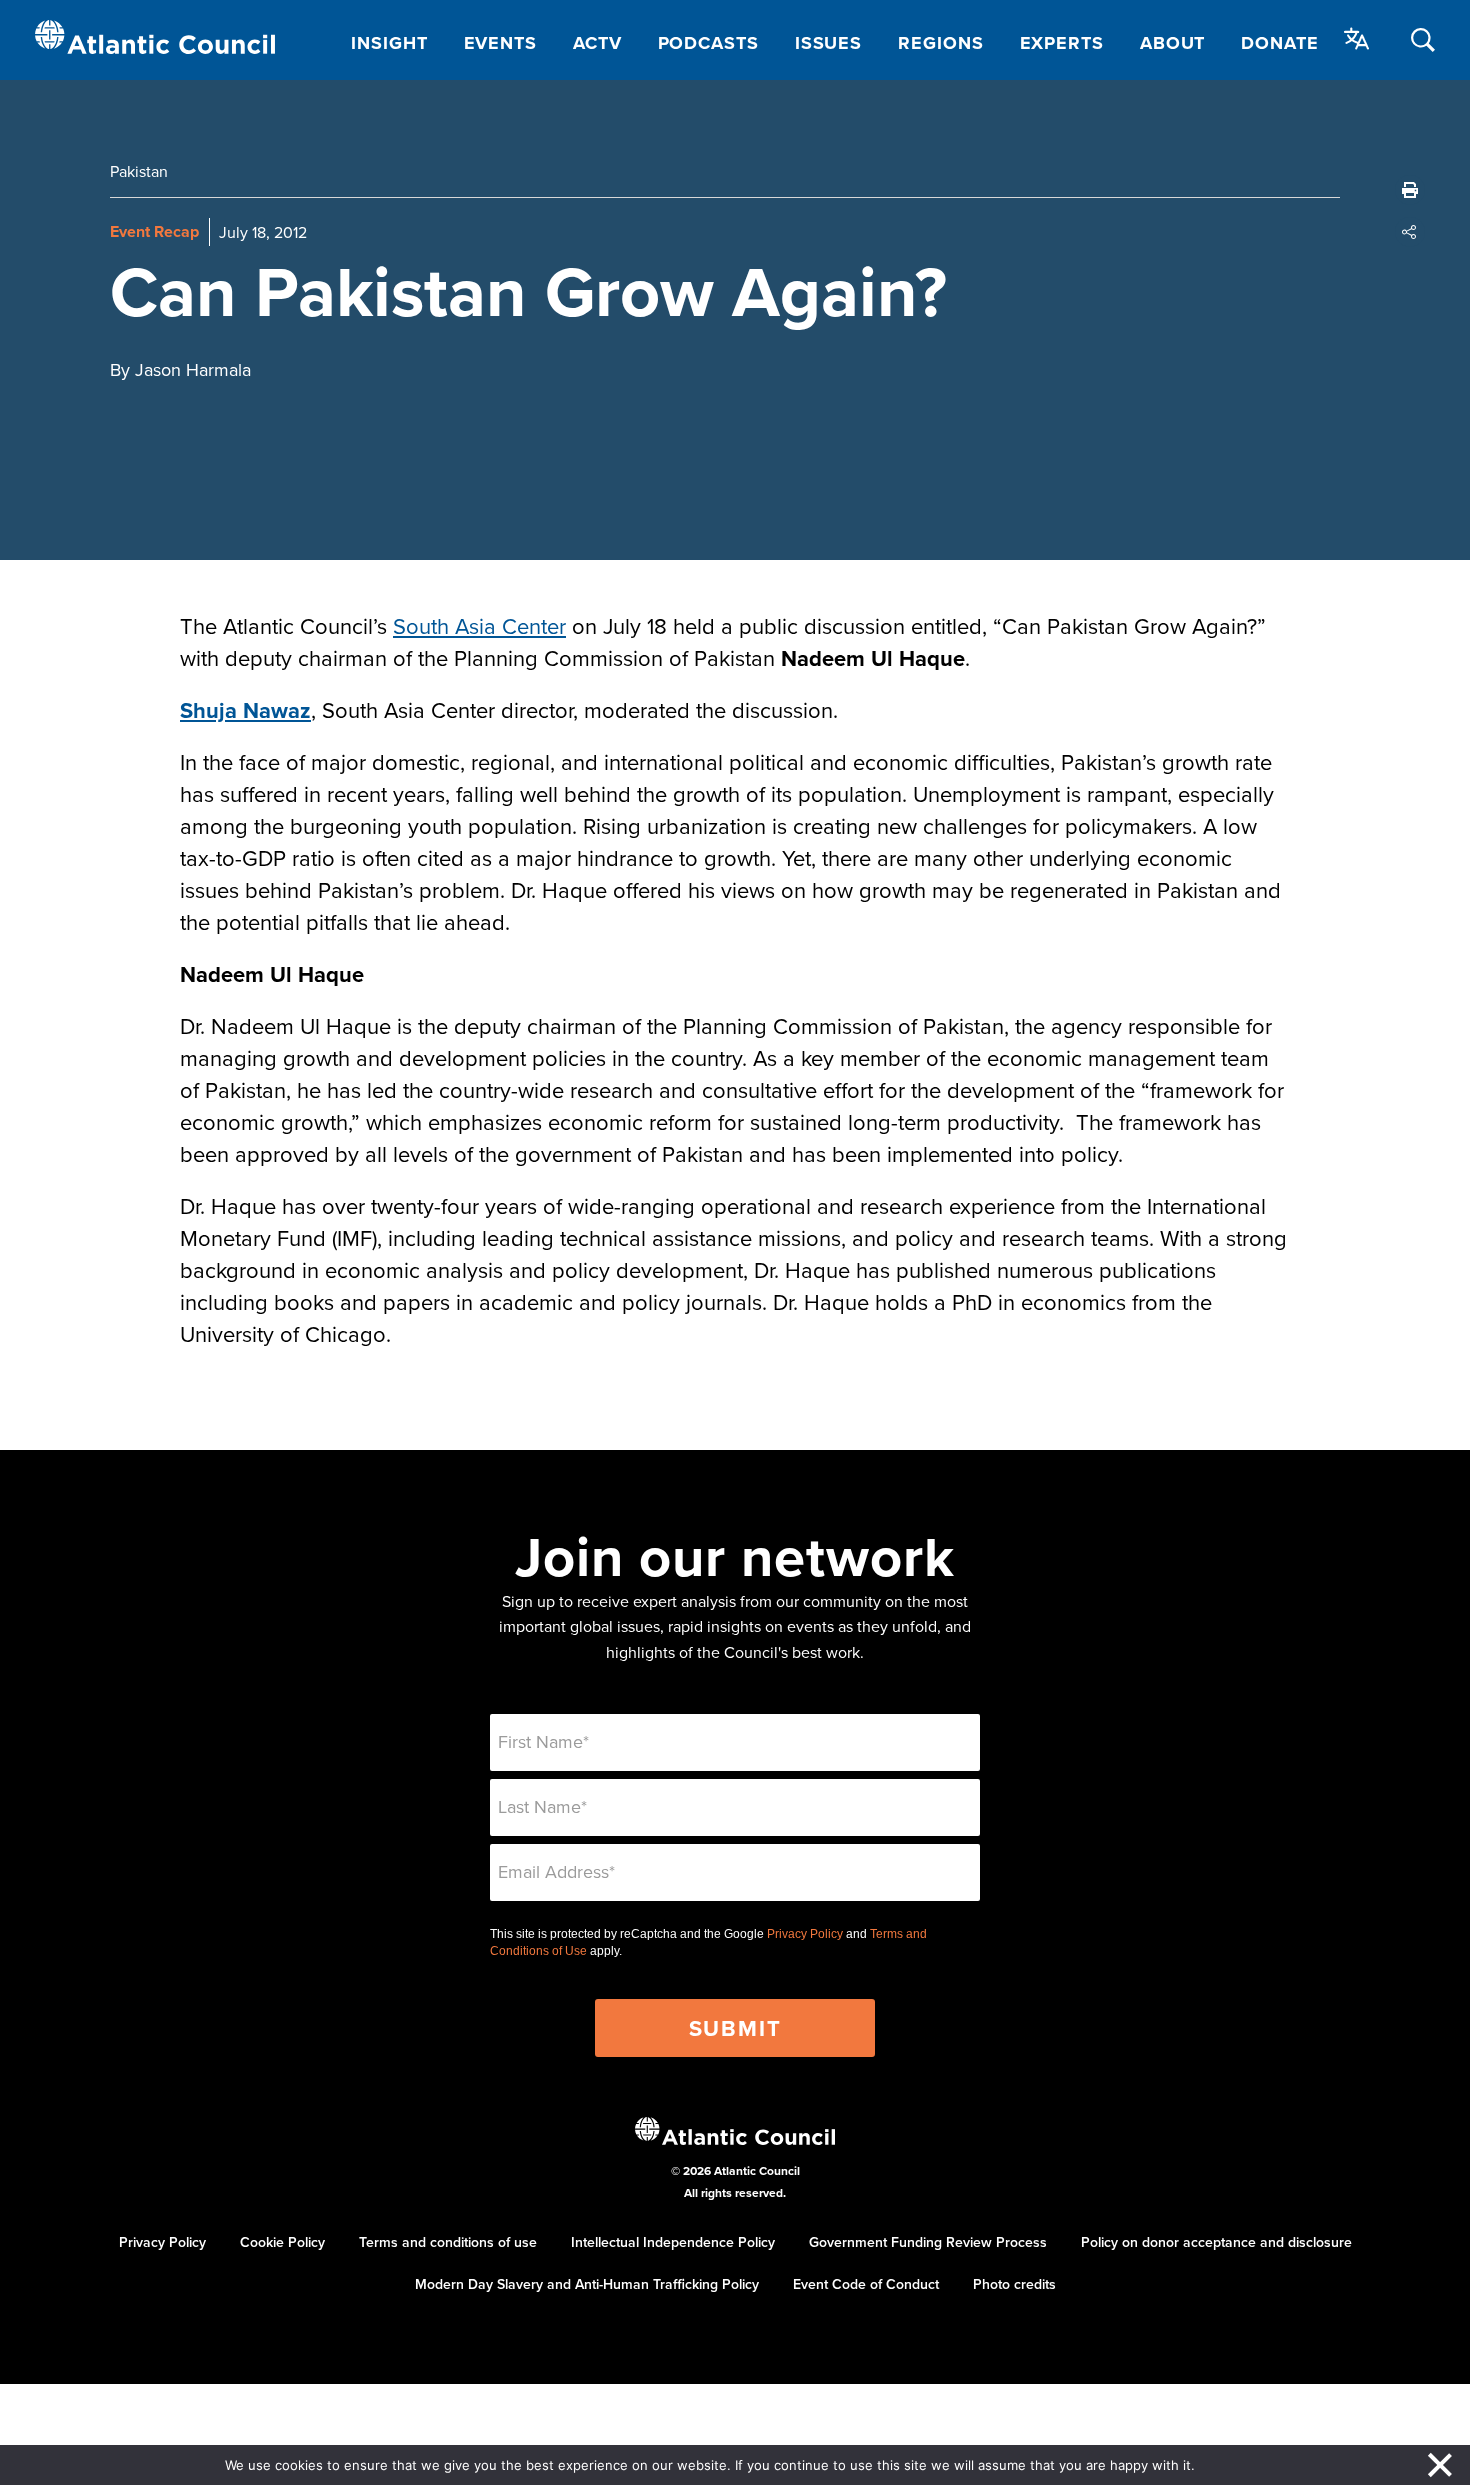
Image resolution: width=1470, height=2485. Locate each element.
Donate (1279, 43)
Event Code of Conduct (866, 2284)
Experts (1062, 43)
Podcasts (708, 43)
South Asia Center (479, 625)
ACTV (597, 43)
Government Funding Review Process (928, 2242)
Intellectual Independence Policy (673, 2242)
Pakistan (139, 171)
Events (500, 43)
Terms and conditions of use (448, 2242)
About (1173, 43)
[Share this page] (1410, 232)
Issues (828, 43)
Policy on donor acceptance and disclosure (1216, 2242)
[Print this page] (1410, 190)
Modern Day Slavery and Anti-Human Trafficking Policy (587, 2284)
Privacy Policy (805, 1934)
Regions (940, 43)
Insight (389, 43)
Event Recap (154, 231)
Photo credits (1014, 2284)
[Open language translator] (1357, 39)
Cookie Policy (282, 2242)
